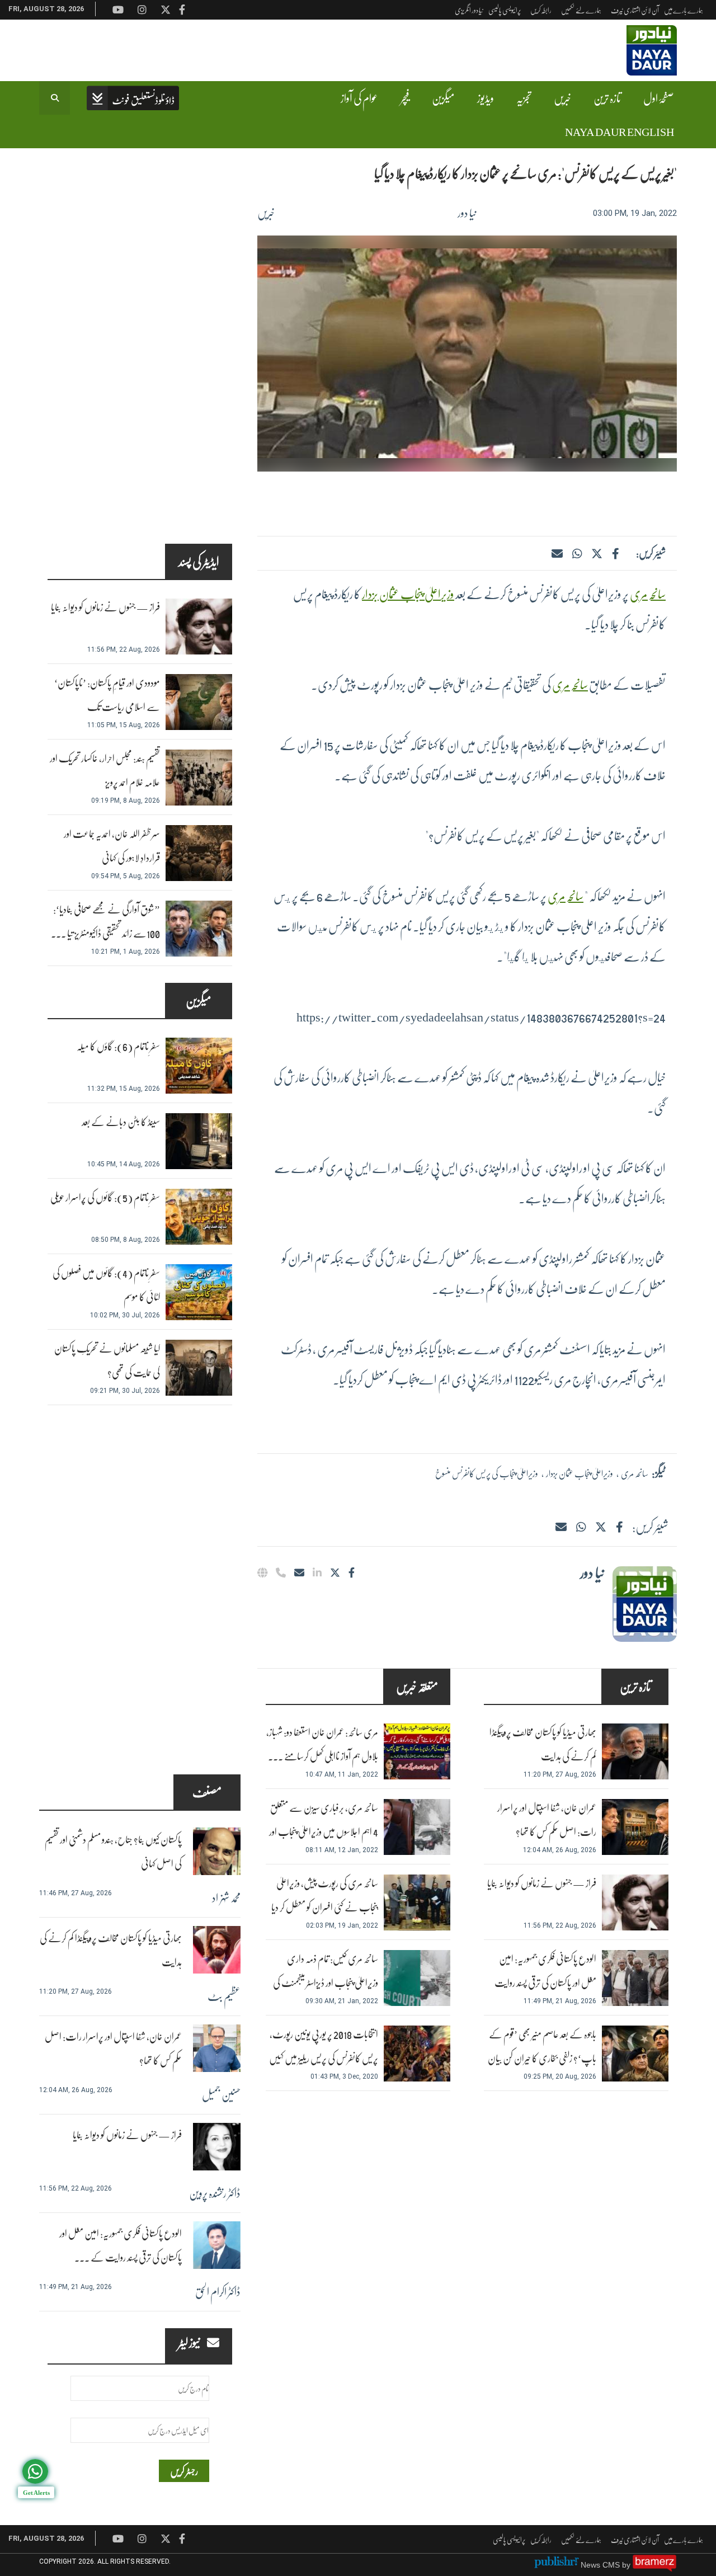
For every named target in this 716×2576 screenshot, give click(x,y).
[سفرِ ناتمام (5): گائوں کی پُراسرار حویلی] (199, 1217)
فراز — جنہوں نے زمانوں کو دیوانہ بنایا (542, 1883)
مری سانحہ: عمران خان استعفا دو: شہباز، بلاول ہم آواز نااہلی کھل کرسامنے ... (322, 1744)
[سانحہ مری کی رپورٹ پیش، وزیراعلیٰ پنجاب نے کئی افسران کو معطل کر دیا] (417, 1902)
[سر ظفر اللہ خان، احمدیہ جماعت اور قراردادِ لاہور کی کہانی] (199, 853)
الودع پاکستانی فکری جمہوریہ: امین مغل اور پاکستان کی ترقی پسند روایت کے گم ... (545, 1983)
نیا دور (467, 213)
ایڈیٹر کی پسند (199, 561)
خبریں (562, 98)
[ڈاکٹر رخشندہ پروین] (217, 2147)
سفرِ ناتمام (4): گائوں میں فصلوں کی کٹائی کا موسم (106, 1285)
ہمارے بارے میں (684, 10)
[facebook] (615, 553)
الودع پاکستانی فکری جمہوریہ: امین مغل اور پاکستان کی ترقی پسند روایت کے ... (121, 2245)
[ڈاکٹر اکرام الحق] (217, 2245)
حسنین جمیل (221, 2094)
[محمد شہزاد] (217, 1851)
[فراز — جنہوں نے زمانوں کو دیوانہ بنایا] (635, 1902)
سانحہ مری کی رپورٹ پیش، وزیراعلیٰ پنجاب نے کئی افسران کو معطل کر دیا (325, 1895)
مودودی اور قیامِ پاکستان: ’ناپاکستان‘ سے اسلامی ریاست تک (107, 695)
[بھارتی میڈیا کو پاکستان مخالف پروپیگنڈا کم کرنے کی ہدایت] (635, 1751)
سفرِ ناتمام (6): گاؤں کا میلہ (118, 1046)
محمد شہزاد (226, 1897)
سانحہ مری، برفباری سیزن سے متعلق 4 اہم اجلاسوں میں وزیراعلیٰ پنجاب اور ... (324, 1832)
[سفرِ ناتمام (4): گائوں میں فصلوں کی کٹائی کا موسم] (199, 1292)
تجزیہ (524, 98)
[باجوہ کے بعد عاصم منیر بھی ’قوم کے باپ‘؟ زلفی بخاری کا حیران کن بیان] (635, 2054)
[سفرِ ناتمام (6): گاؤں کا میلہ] (199, 1066)
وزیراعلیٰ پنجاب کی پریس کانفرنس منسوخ (487, 1473)
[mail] (561, 1527)
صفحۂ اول (659, 98)
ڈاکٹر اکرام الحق (218, 2291)
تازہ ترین (607, 98)
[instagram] (142, 2539)
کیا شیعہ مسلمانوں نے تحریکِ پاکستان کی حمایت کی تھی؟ (107, 1360)
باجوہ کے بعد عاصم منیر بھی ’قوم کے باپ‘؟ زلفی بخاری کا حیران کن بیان (542, 2046)
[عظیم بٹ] (217, 1950)
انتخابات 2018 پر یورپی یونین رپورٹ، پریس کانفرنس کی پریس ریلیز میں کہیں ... (324, 2058)
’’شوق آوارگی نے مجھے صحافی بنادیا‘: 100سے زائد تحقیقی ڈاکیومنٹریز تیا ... (105, 921)
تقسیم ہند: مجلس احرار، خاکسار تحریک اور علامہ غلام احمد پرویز (105, 770)
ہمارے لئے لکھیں (581, 10)
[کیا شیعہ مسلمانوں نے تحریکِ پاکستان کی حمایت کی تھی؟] (199, 1368)
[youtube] (118, 2539)
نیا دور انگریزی (469, 10)
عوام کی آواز (359, 98)
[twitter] (597, 553)
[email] (299, 1572)
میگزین (443, 98)
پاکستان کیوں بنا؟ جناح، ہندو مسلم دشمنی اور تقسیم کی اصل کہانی (113, 1852)
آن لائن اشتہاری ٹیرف (635, 10)
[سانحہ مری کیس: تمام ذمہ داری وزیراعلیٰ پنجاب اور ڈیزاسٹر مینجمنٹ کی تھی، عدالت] (417, 1978)
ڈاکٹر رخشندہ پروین (215, 2193)
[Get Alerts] (35, 2471)
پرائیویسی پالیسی (505, 10)
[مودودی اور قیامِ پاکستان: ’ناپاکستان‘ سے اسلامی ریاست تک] (199, 702)
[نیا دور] (645, 1604)
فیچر (405, 98)
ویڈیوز (486, 98)
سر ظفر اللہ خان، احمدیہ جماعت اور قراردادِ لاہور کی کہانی (112, 846)
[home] (133, 99)
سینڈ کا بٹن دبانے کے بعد (121, 1122)
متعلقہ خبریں (417, 1686)
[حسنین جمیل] (217, 2048)
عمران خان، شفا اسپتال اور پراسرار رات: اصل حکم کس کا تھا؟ (547, 1820)
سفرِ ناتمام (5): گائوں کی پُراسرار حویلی (105, 1197)
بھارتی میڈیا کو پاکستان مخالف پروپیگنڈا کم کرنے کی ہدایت (543, 1744)
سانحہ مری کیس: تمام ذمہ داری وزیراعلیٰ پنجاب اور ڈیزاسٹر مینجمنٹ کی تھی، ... (326, 1983)
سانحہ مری (648, 594)
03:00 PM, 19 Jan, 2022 (635, 213)
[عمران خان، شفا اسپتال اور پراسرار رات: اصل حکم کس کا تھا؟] (635, 1827)
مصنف (207, 1792)
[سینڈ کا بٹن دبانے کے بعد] (199, 1141)
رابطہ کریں (541, 10)
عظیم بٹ (224, 1996)
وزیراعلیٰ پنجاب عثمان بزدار (408, 594)
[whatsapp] (577, 553)
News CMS (601, 2565)
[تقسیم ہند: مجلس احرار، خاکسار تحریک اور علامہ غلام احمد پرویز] (199, 778)
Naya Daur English (620, 131)
